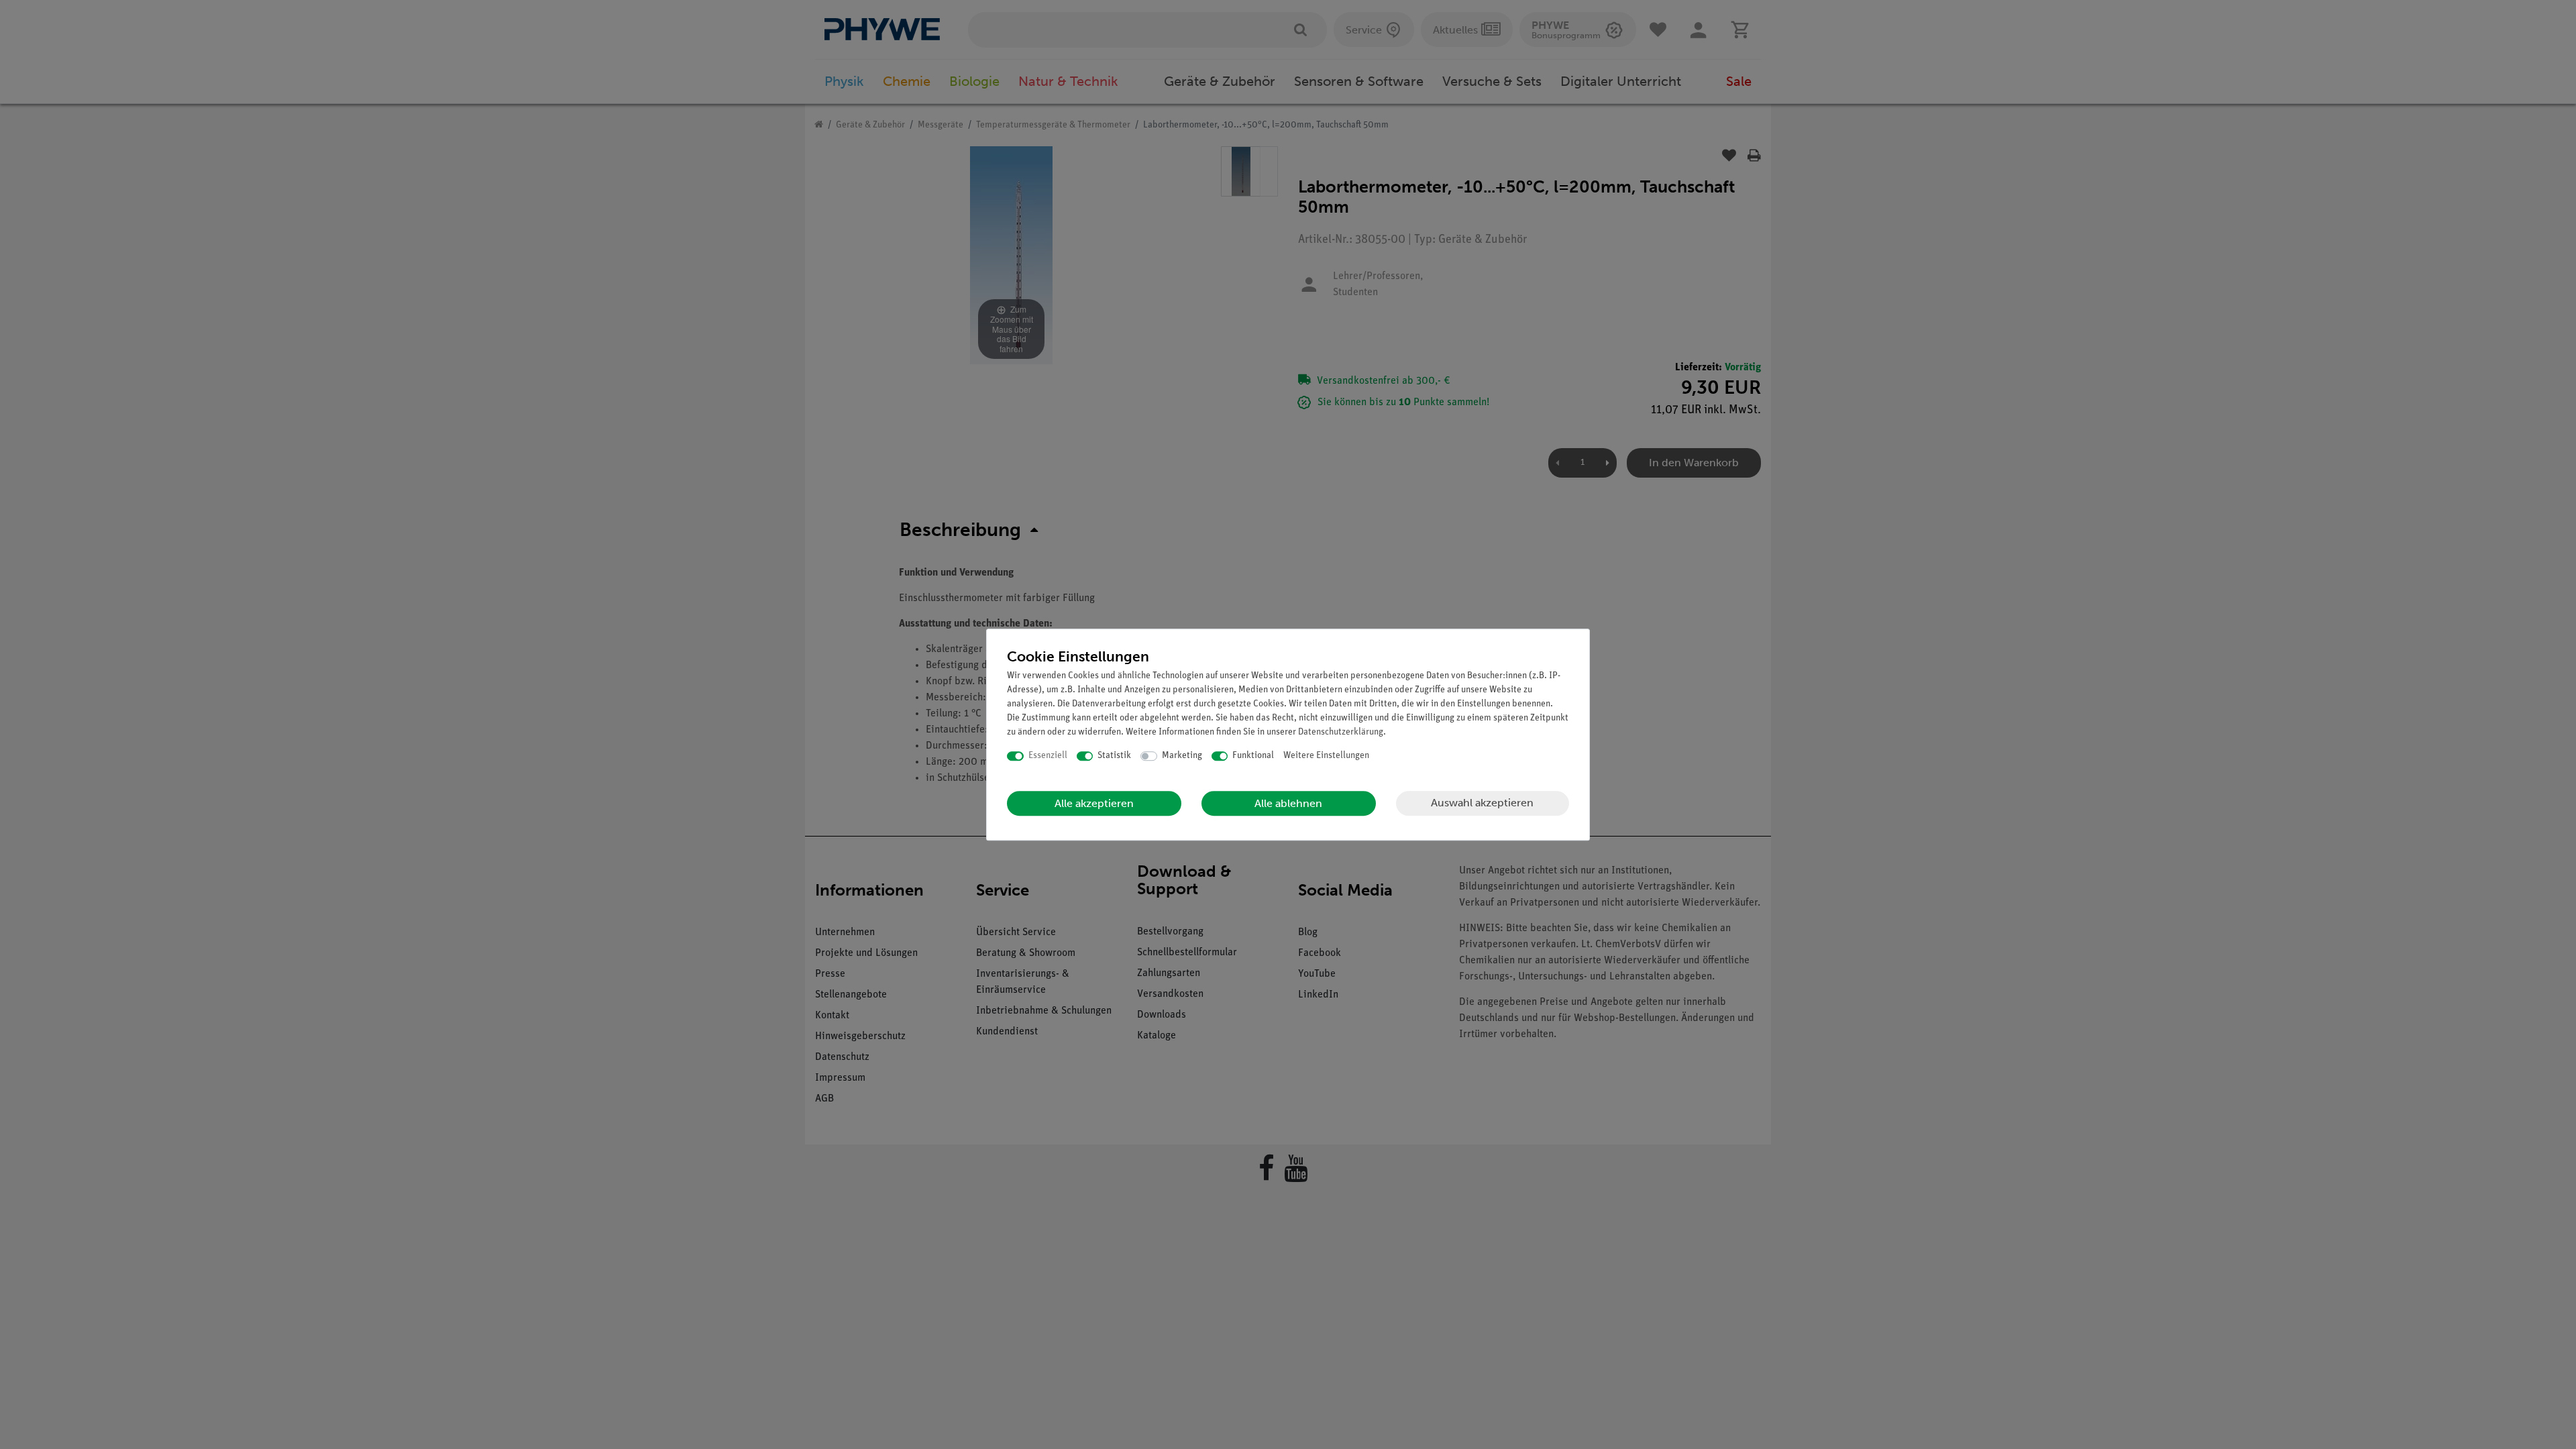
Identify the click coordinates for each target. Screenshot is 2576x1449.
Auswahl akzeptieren (1482, 803)
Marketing (1182, 756)
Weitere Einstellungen (1326, 756)
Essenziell (1048, 756)
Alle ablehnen (1288, 803)
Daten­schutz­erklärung (1341, 732)
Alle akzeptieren (1094, 803)
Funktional (1253, 756)
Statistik (1114, 756)
